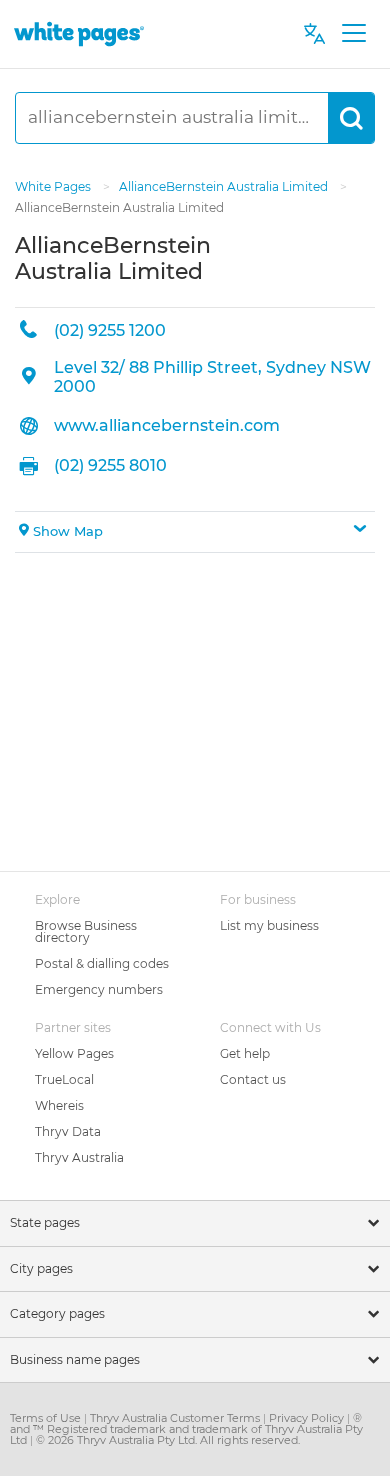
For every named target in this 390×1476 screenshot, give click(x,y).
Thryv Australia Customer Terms (176, 1418)
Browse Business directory (86, 931)
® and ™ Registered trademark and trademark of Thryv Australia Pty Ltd (186, 1429)
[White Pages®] (79, 33)
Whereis (59, 1105)
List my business (269, 925)
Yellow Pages (74, 1053)
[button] (195, 532)
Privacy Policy (308, 1418)
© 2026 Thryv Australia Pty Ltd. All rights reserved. (168, 1440)
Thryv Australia (79, 1157)
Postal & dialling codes (102, 963)
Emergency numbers (99, 989)
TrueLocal (64, 1079)
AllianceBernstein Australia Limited (225, 186)
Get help (245, 1053)
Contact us (253, 1079)
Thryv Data (68, 1131)
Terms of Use (47, 1418)
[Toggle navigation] (353, 34)
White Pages (54, 186)
